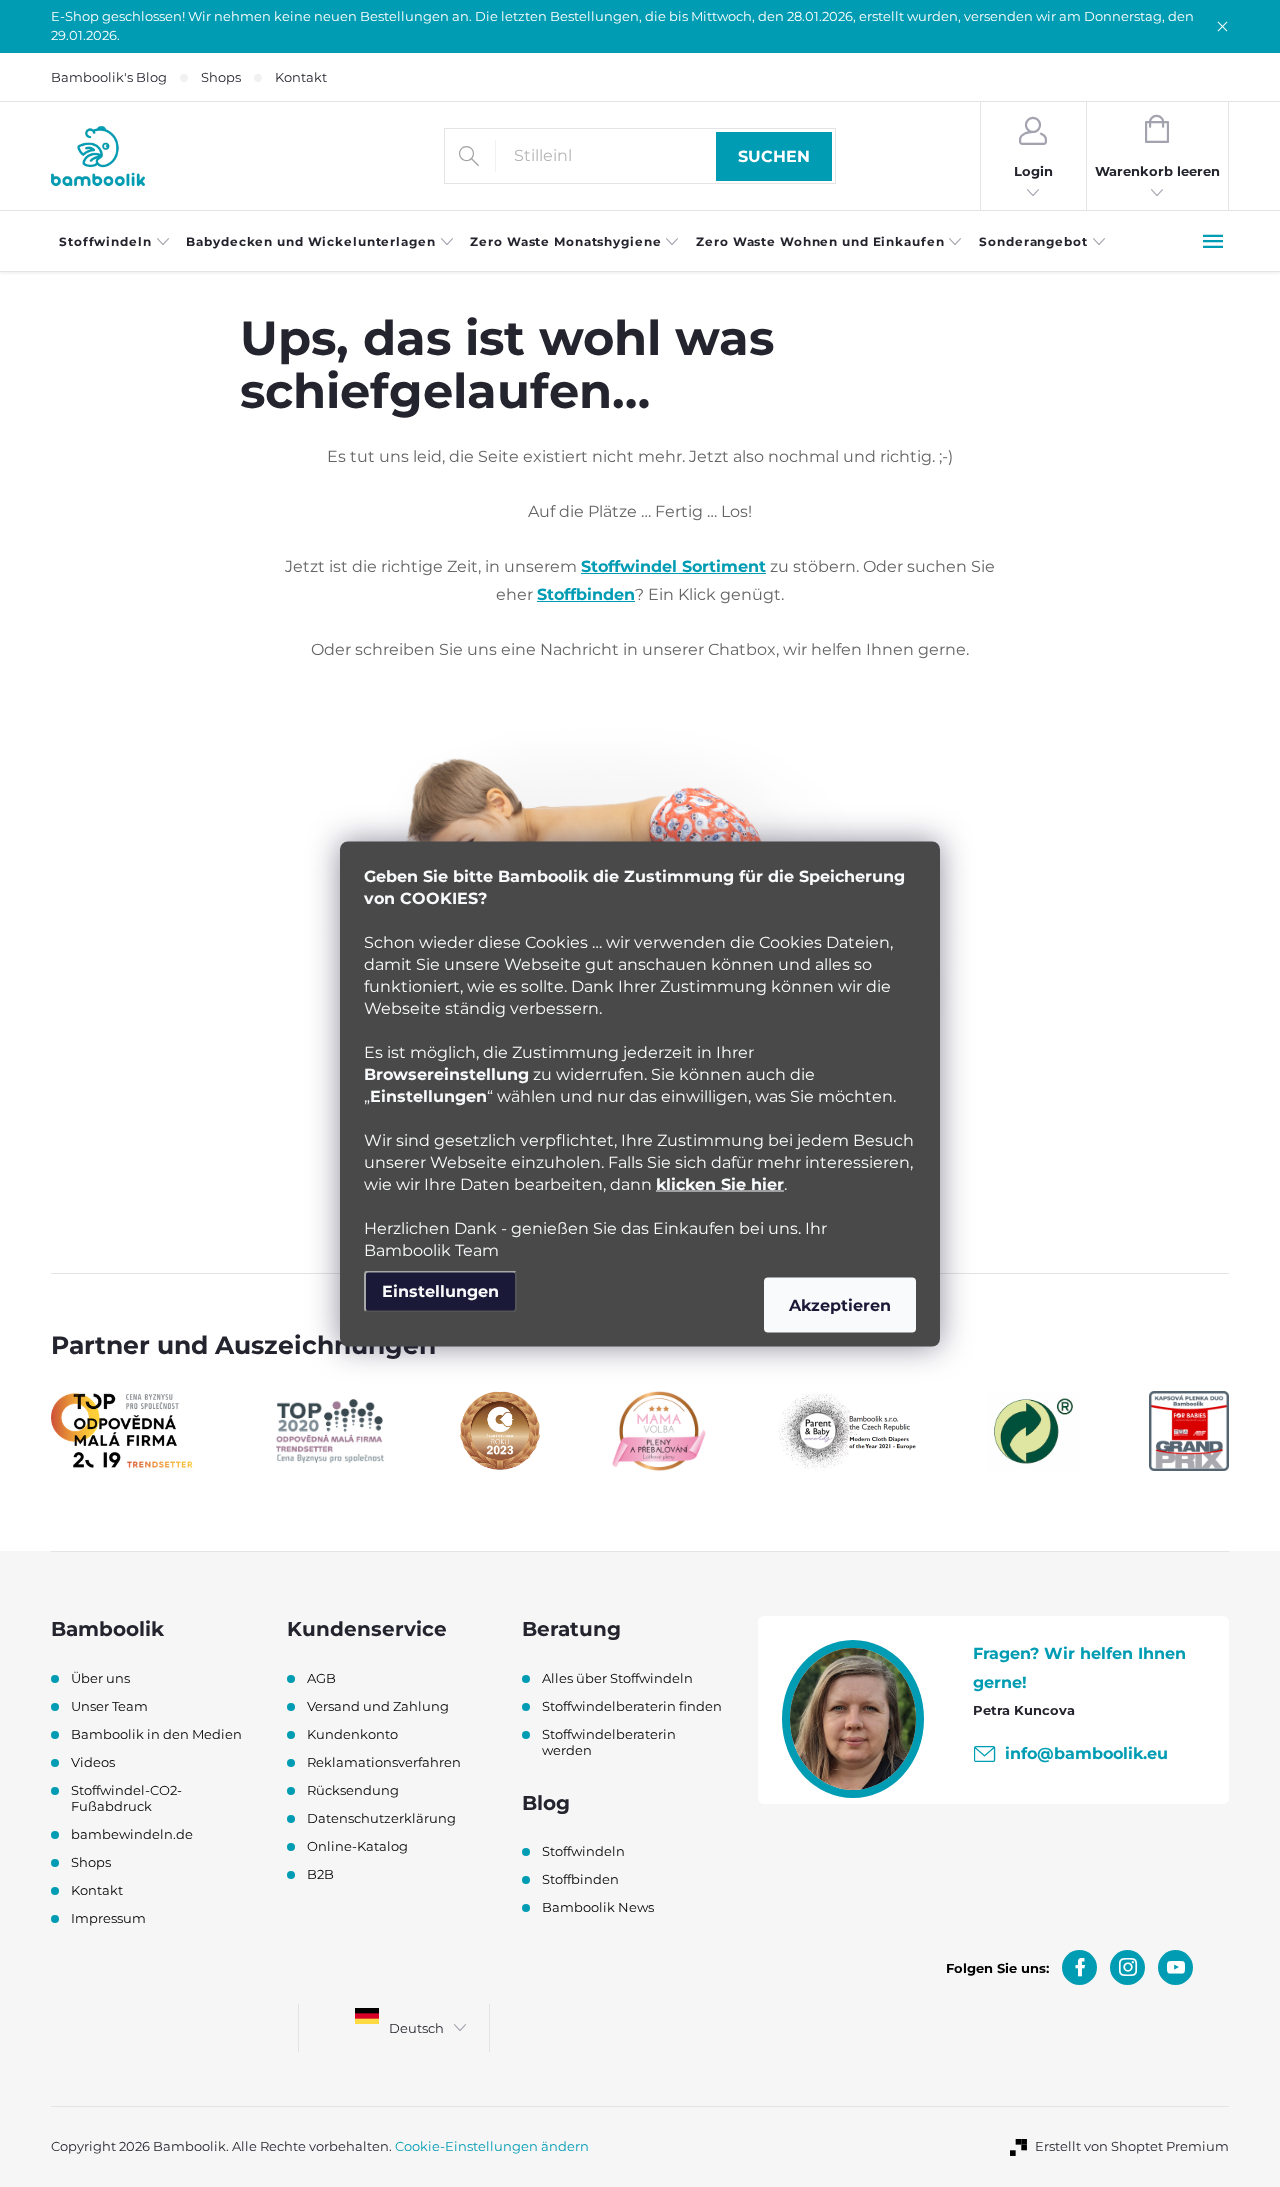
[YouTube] (1175, 1967)
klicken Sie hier (720, 1183)
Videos (93, 1762)
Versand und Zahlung (378, 1706)
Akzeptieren (840, 1304)
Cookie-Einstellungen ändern (492, 2146)
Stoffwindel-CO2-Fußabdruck (126, 1798)
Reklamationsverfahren (384, 1762)
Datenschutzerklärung (381, 1818)
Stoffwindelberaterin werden (609, 1742)
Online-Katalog (357, 1846)
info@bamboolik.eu (1086, 1753)
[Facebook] (1079, 1967)
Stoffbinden (586, 594)
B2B (320, 1874)
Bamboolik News (598, 1907)
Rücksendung (353, 1790)
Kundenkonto (352, 1734)
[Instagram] (1127, 1967)
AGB (321, 1678)
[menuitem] (114, 242)
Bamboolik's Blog (109, 77)
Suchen (774, 156)
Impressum (108, 1918)
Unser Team (109, 1706)
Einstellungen (440, 1290)
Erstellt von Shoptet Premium (1132, 2146)
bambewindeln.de (132, 1834)
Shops (221, 77)
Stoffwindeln (583, 1851)
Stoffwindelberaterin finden (632, 1706)
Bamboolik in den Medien (156, 1734)
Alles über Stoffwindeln (617, 1678)
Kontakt (301, 77)
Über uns (100, 1678)
